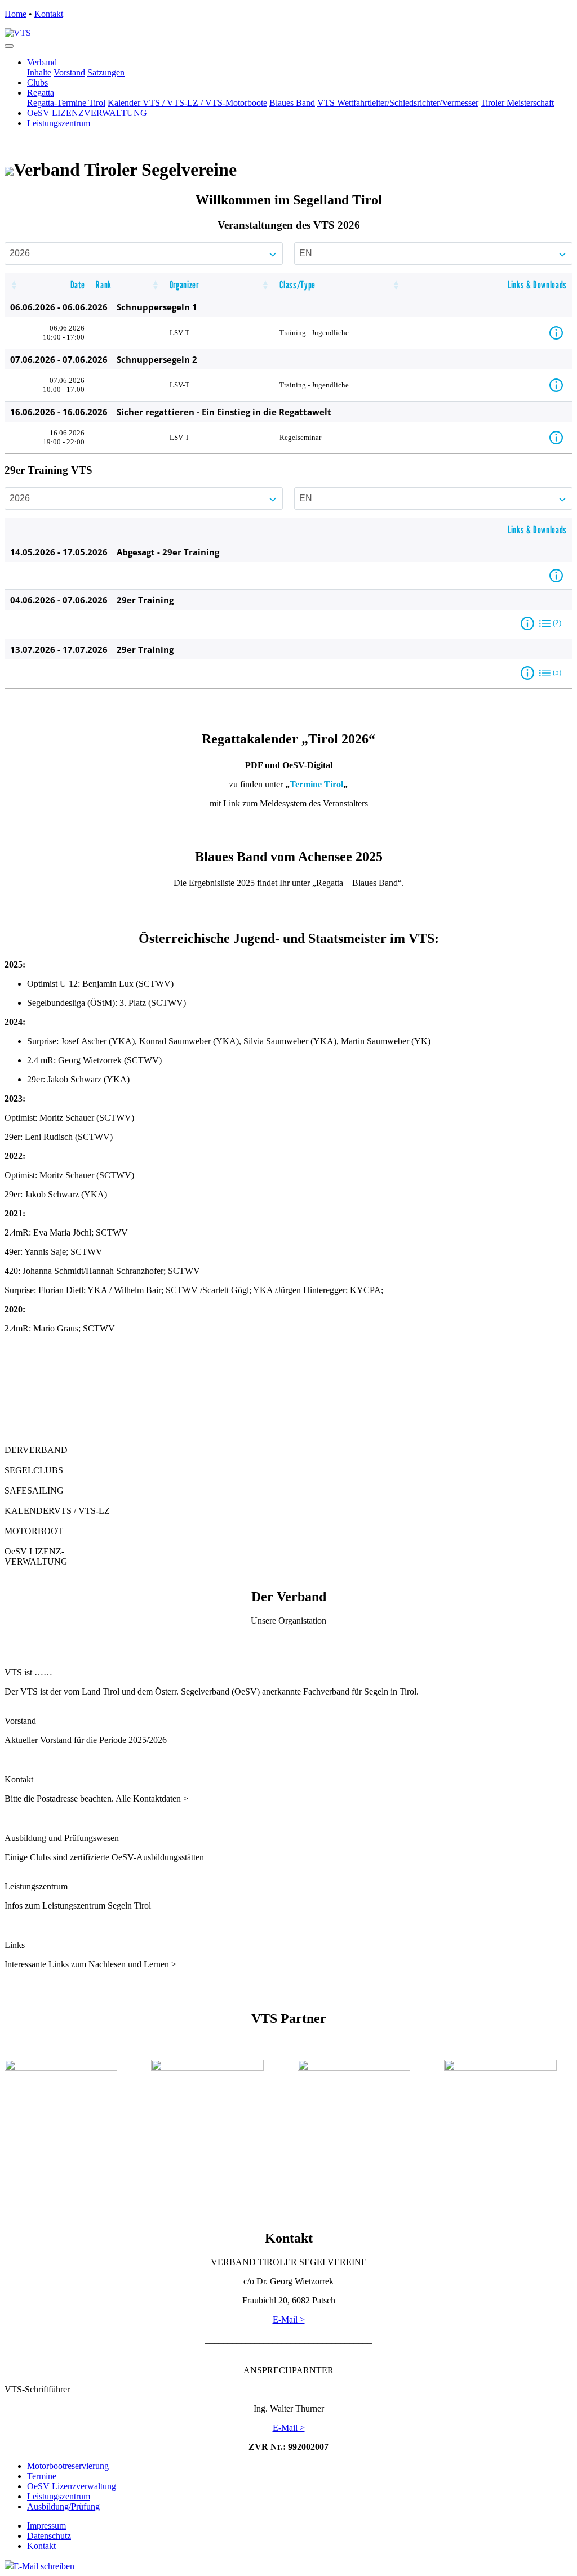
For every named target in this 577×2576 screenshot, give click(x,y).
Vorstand (69, 72)
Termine (42, 2476)
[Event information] (558, 333)
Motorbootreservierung (68, 2466)
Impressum (46, 2526)
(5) (557, 672)
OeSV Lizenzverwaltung (72, 2486)
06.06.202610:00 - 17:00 (64, 333)
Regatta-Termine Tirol (66, 103)
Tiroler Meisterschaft (517, 103)
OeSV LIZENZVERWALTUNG (87, 113)
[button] (14, 285)
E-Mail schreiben (44, 2566)
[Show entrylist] (545, 623)
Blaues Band (292, 103)
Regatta (41, 93)
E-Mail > (289, 2319)
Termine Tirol (316, 784)
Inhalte (39, 72)
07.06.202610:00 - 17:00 (64, 385)
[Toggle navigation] (9, 46)
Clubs (37, 83)
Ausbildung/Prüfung (63, 2506)
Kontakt (49, 14)
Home (15, 14)
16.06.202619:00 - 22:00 (64, 437)
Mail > (293, 2428)
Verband (42, 62)
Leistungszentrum (59, 123)
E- (277, 2428)
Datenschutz (49, 2536)
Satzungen (106, 72)
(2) (557, 623)
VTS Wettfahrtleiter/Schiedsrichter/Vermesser (398, 103)
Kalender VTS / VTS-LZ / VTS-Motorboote (187, 103)
